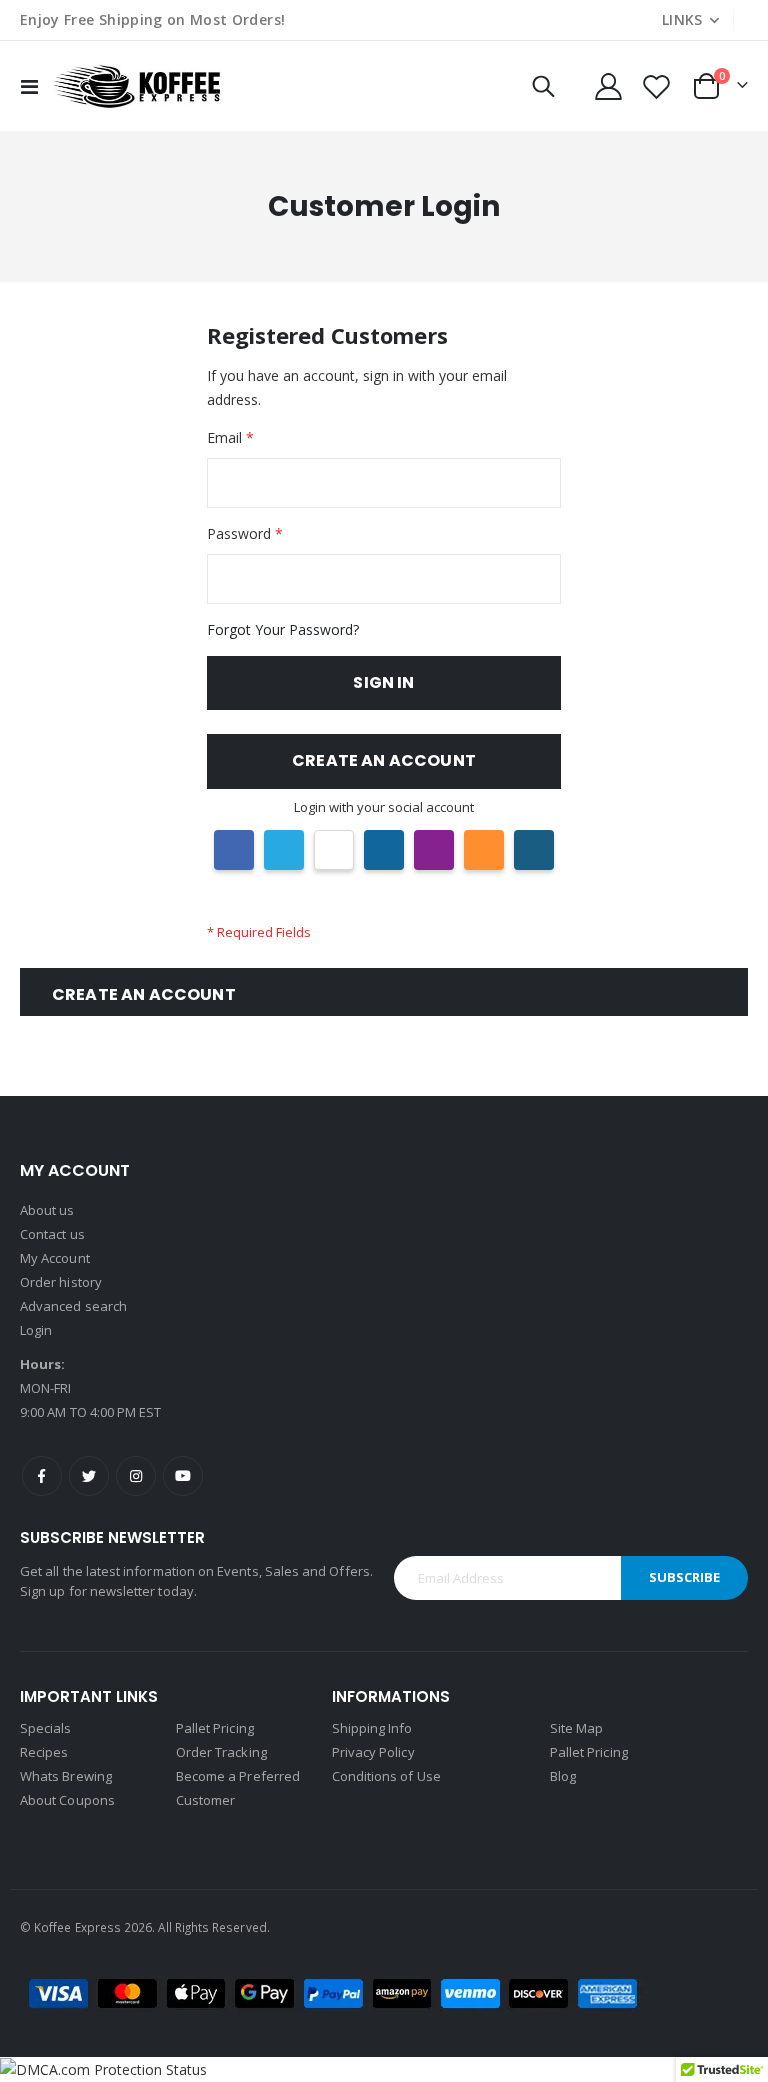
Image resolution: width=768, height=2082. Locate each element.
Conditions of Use (386, 1776)
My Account (55, 1258)
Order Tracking (221, 1752)
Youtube (183, 1476)
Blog (563, 1776)
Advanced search (73, 1306)
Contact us (52, 1234)
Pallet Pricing (215, 1728)
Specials (46, 1728)
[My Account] (608, 86)
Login (36, 1330)
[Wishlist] (657, 86)
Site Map (577, 1728)
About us (47, 1210)
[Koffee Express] (137, 86)
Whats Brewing (66, 1776)
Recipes (44, 1752)
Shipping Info (372, 1728)
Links (682, 19)
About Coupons (67, 1800)
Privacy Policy (373, 1752)
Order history (61, 1282)
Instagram (136, 1476)
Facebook (42, 1476)
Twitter (89, 1476)
